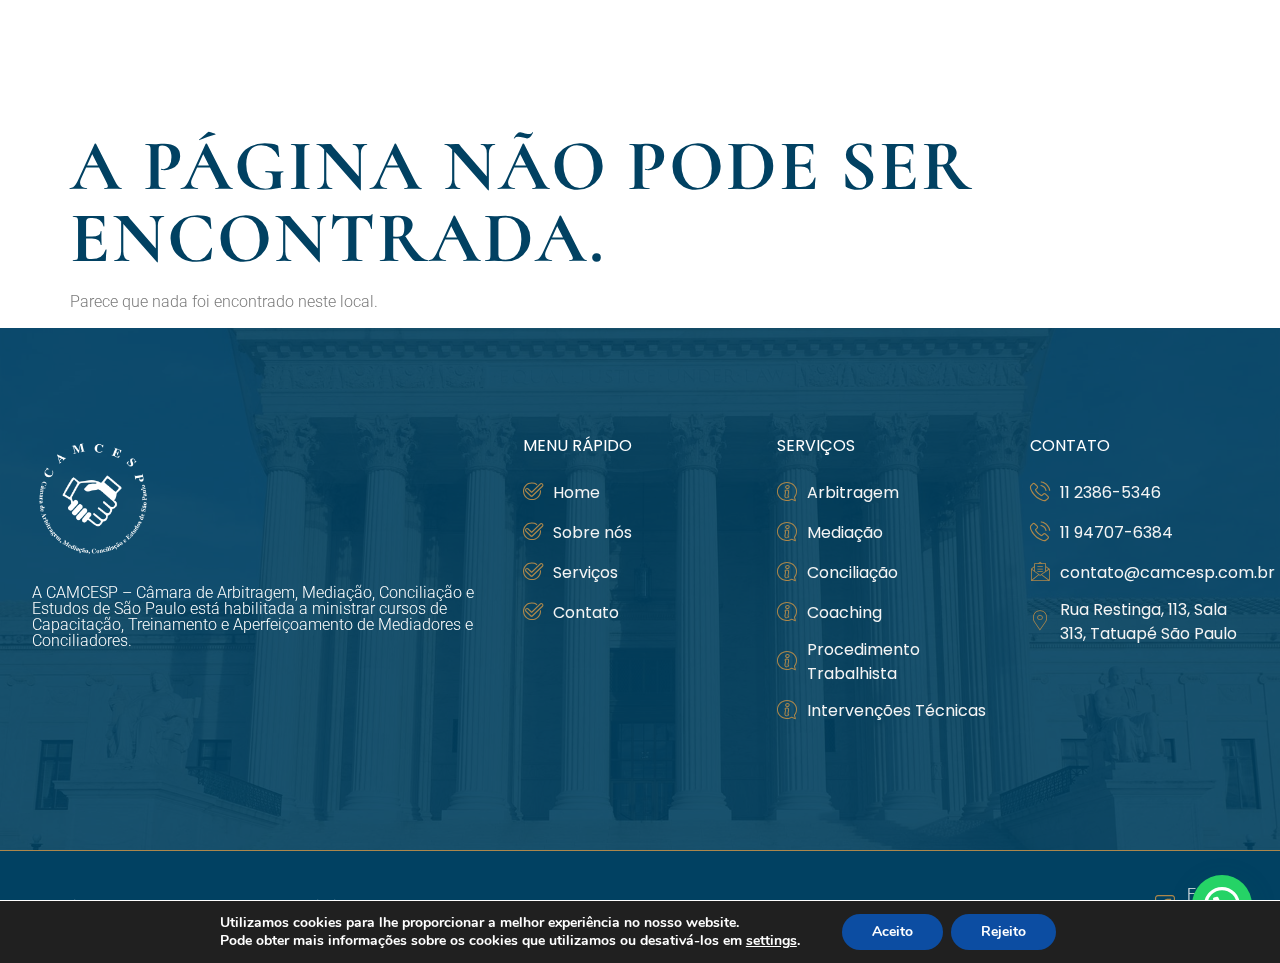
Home (741, 60)
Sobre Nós (837, 60)
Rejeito (1003, 931)
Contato (1203, 60)
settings (771, 941)
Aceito (892, 931)
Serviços (1080, 60)
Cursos (961, 60)
